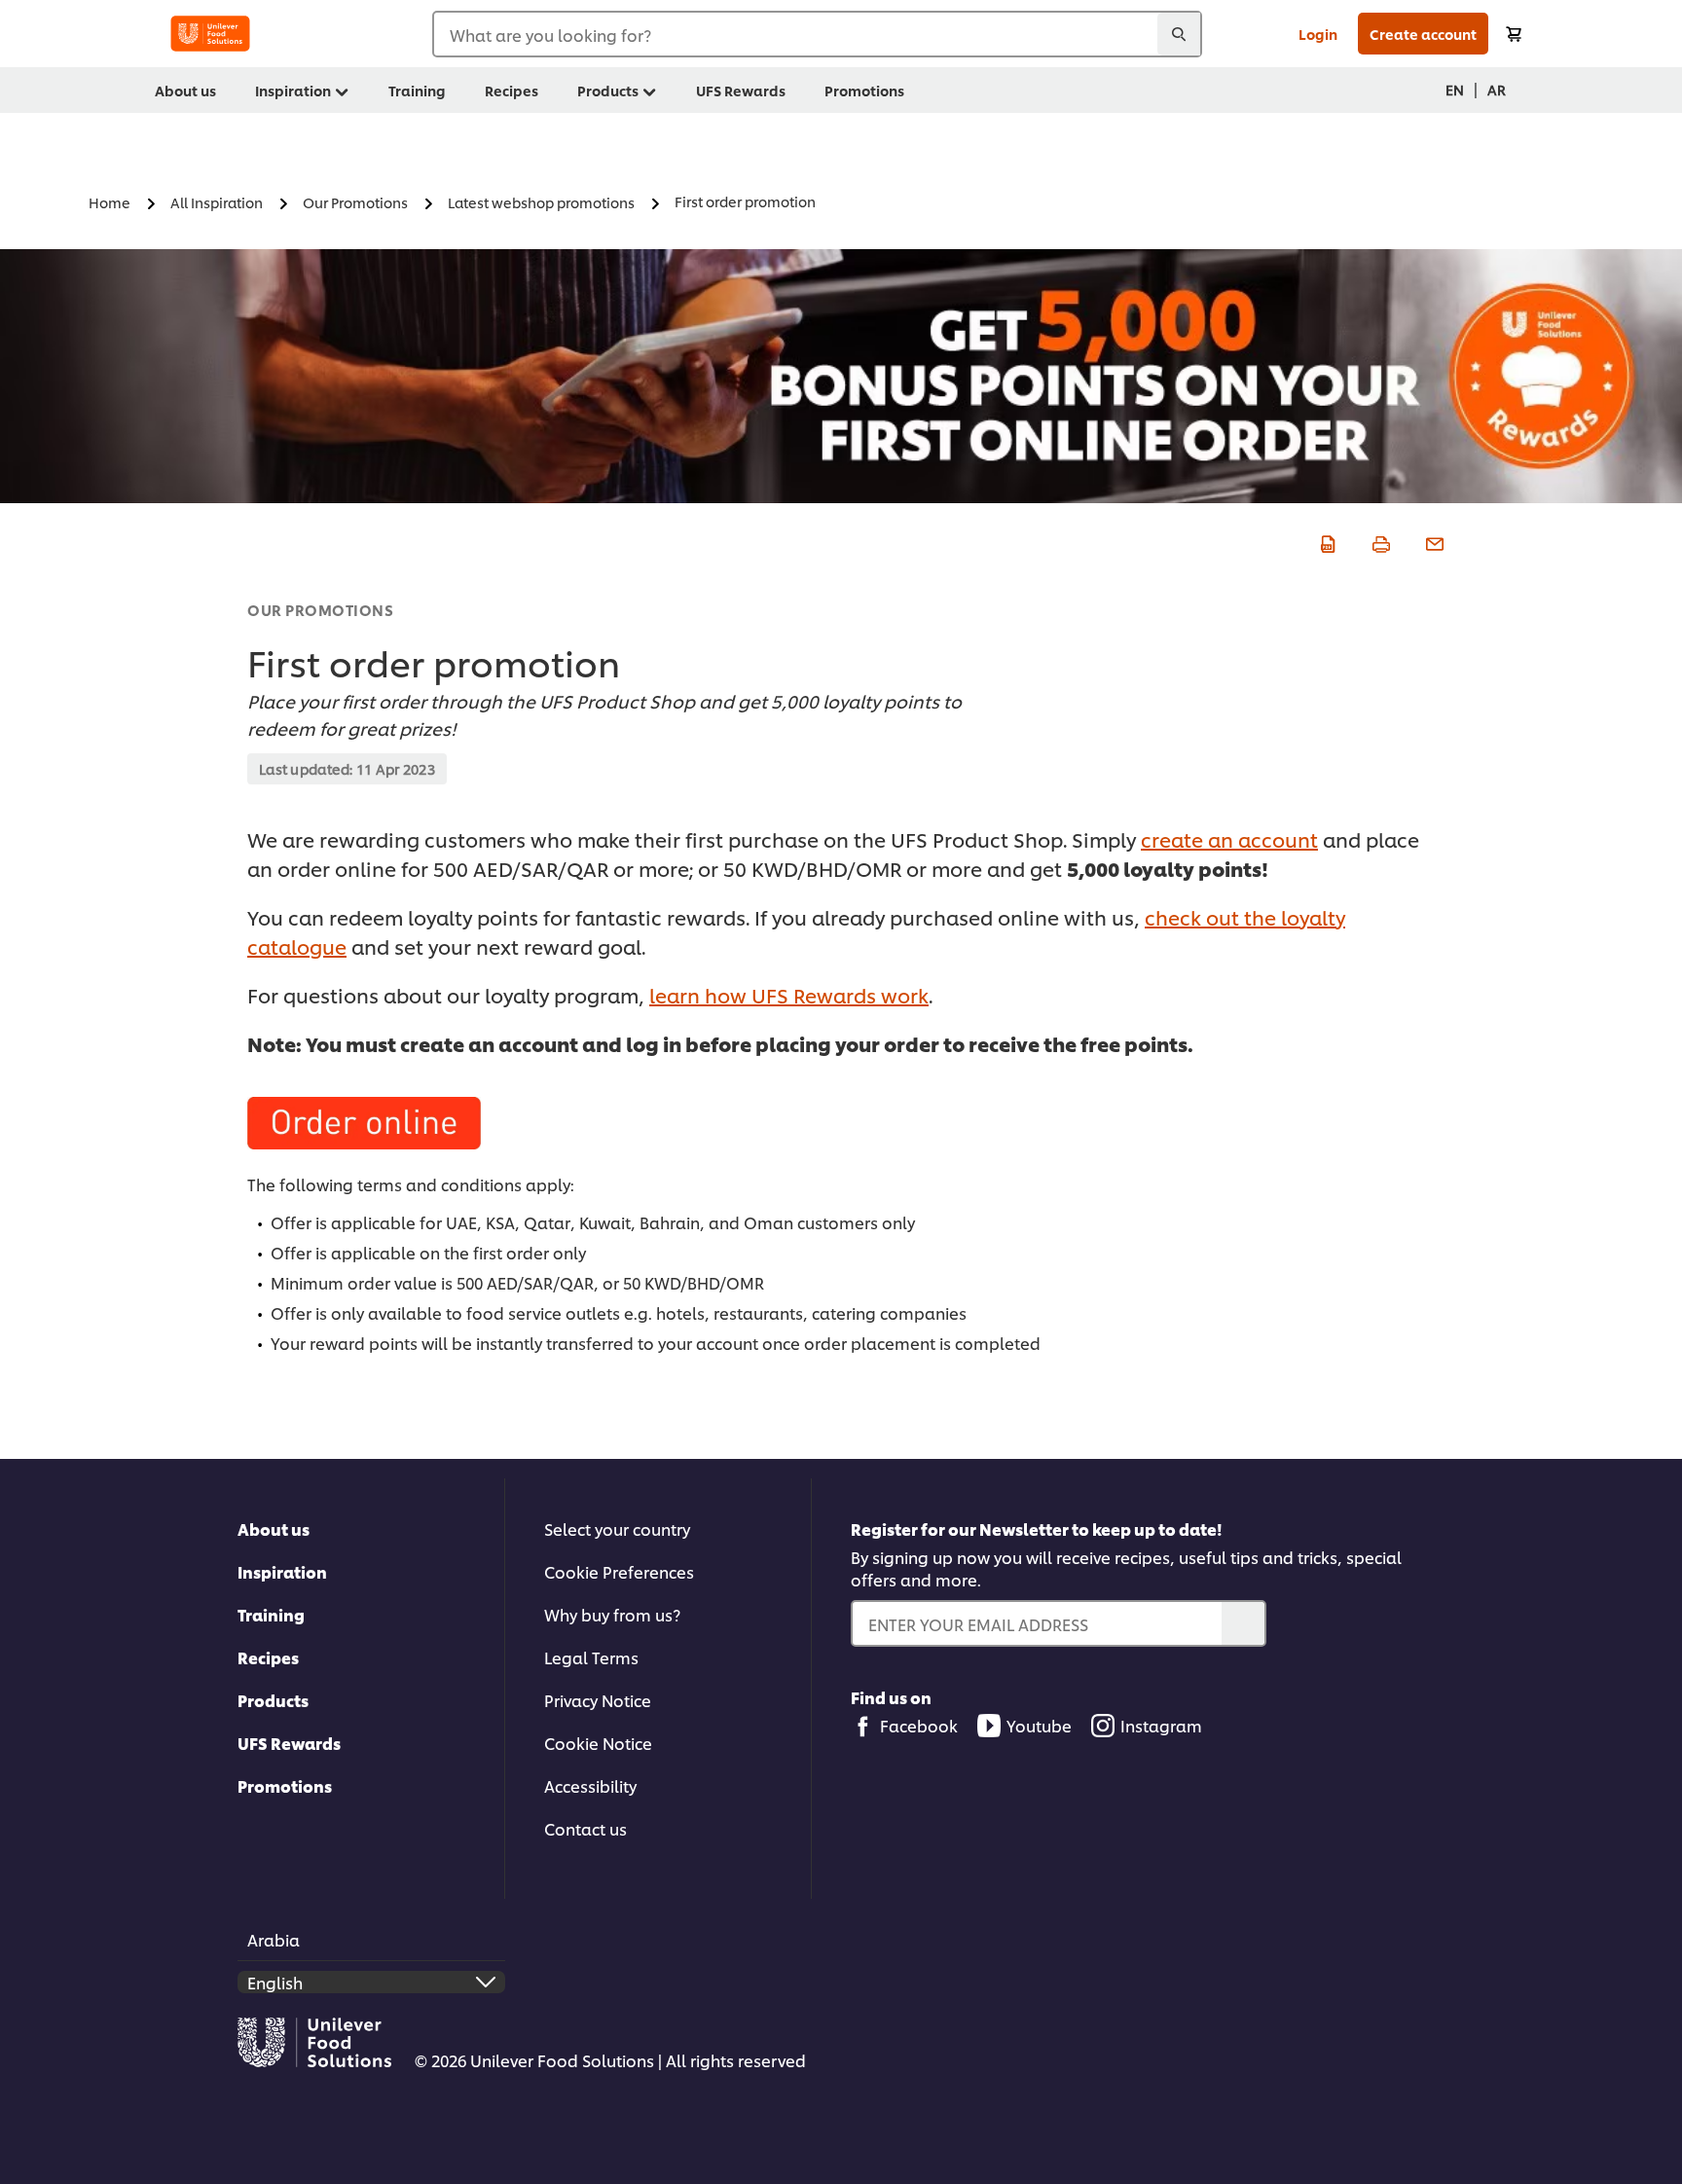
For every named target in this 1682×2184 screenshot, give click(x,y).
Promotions (285, 1785)
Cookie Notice (598, 1743)
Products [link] (608, 90)
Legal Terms (591, 1657)
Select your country (617, 1529)
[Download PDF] (1325, 541)
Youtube (1039, 1725)
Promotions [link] (864, 90)
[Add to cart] (1514, 34)
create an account (1229, 839)
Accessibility (590, 1785)
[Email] (1432, 541)
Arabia (274, 1939)
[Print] (1379, 541)
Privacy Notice (598, 1700)
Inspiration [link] (293, 90)
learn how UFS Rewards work (789, 995)
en (1455, 89)
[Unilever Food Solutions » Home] (210, 34)
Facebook (919, 1725)
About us (274, 1529)
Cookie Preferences (619, 1571)
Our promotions (320, 610)
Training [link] (417, 90)
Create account (1423, 34)
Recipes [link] (512, 90)
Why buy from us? (612, 1614)
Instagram (1161, 1725)
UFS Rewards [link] (741, 90)
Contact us (585, 1828)
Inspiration (282, 1571)
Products (273, 1700)
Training (271, 1614)
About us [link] (185, 90)
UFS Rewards (289, 1743)
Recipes (268, 1657)
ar (1497, 89)
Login (1318, 34)
